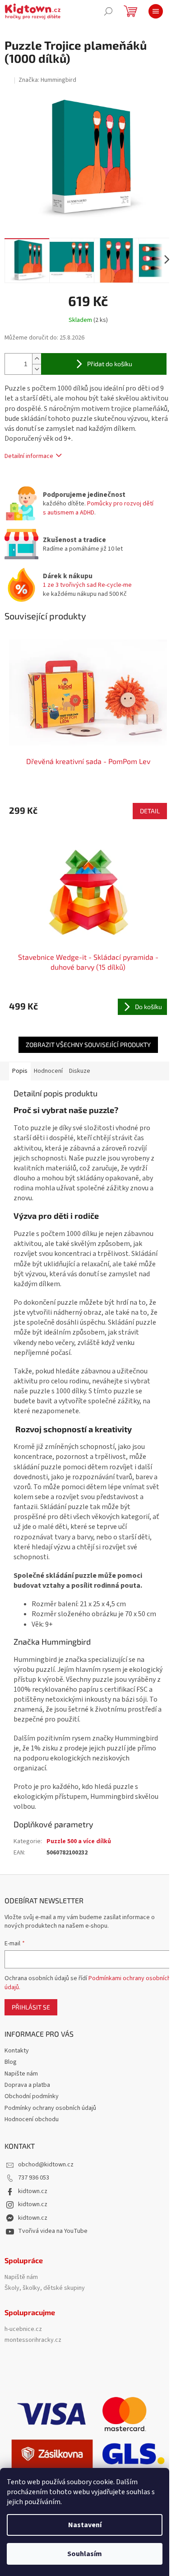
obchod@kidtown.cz (46, 2165)
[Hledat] (108, 11)
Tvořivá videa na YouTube (53, 2231)
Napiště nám (21, 2277)
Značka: (47, 80)
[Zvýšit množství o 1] (37, 359)
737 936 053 (34, 2178)
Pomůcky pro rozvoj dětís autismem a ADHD (98, 508)
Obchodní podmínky (32, 2096)
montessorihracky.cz (33, 2340)
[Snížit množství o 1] (37, 369)
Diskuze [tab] (80, 1071)
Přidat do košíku (110, 364)
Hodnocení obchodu (32, 2119)
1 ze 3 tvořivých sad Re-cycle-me (87, 585)
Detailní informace (29, 456)
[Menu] (156, 11)
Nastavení (85, 2525)
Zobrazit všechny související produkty (88, 1045)
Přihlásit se (31, 2007)
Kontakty (17, 2051)
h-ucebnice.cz (23, 2329)
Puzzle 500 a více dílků (79, 1841)
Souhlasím (85, 2554)
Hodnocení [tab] (48, 1071)
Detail (150, 811)
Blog (11, 2062)
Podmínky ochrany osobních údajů (50, 2108)
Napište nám (21, 2074)
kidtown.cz (33, 2191)
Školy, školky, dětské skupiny (45, 2288)
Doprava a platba (27, 2085)
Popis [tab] (20, 1071)
